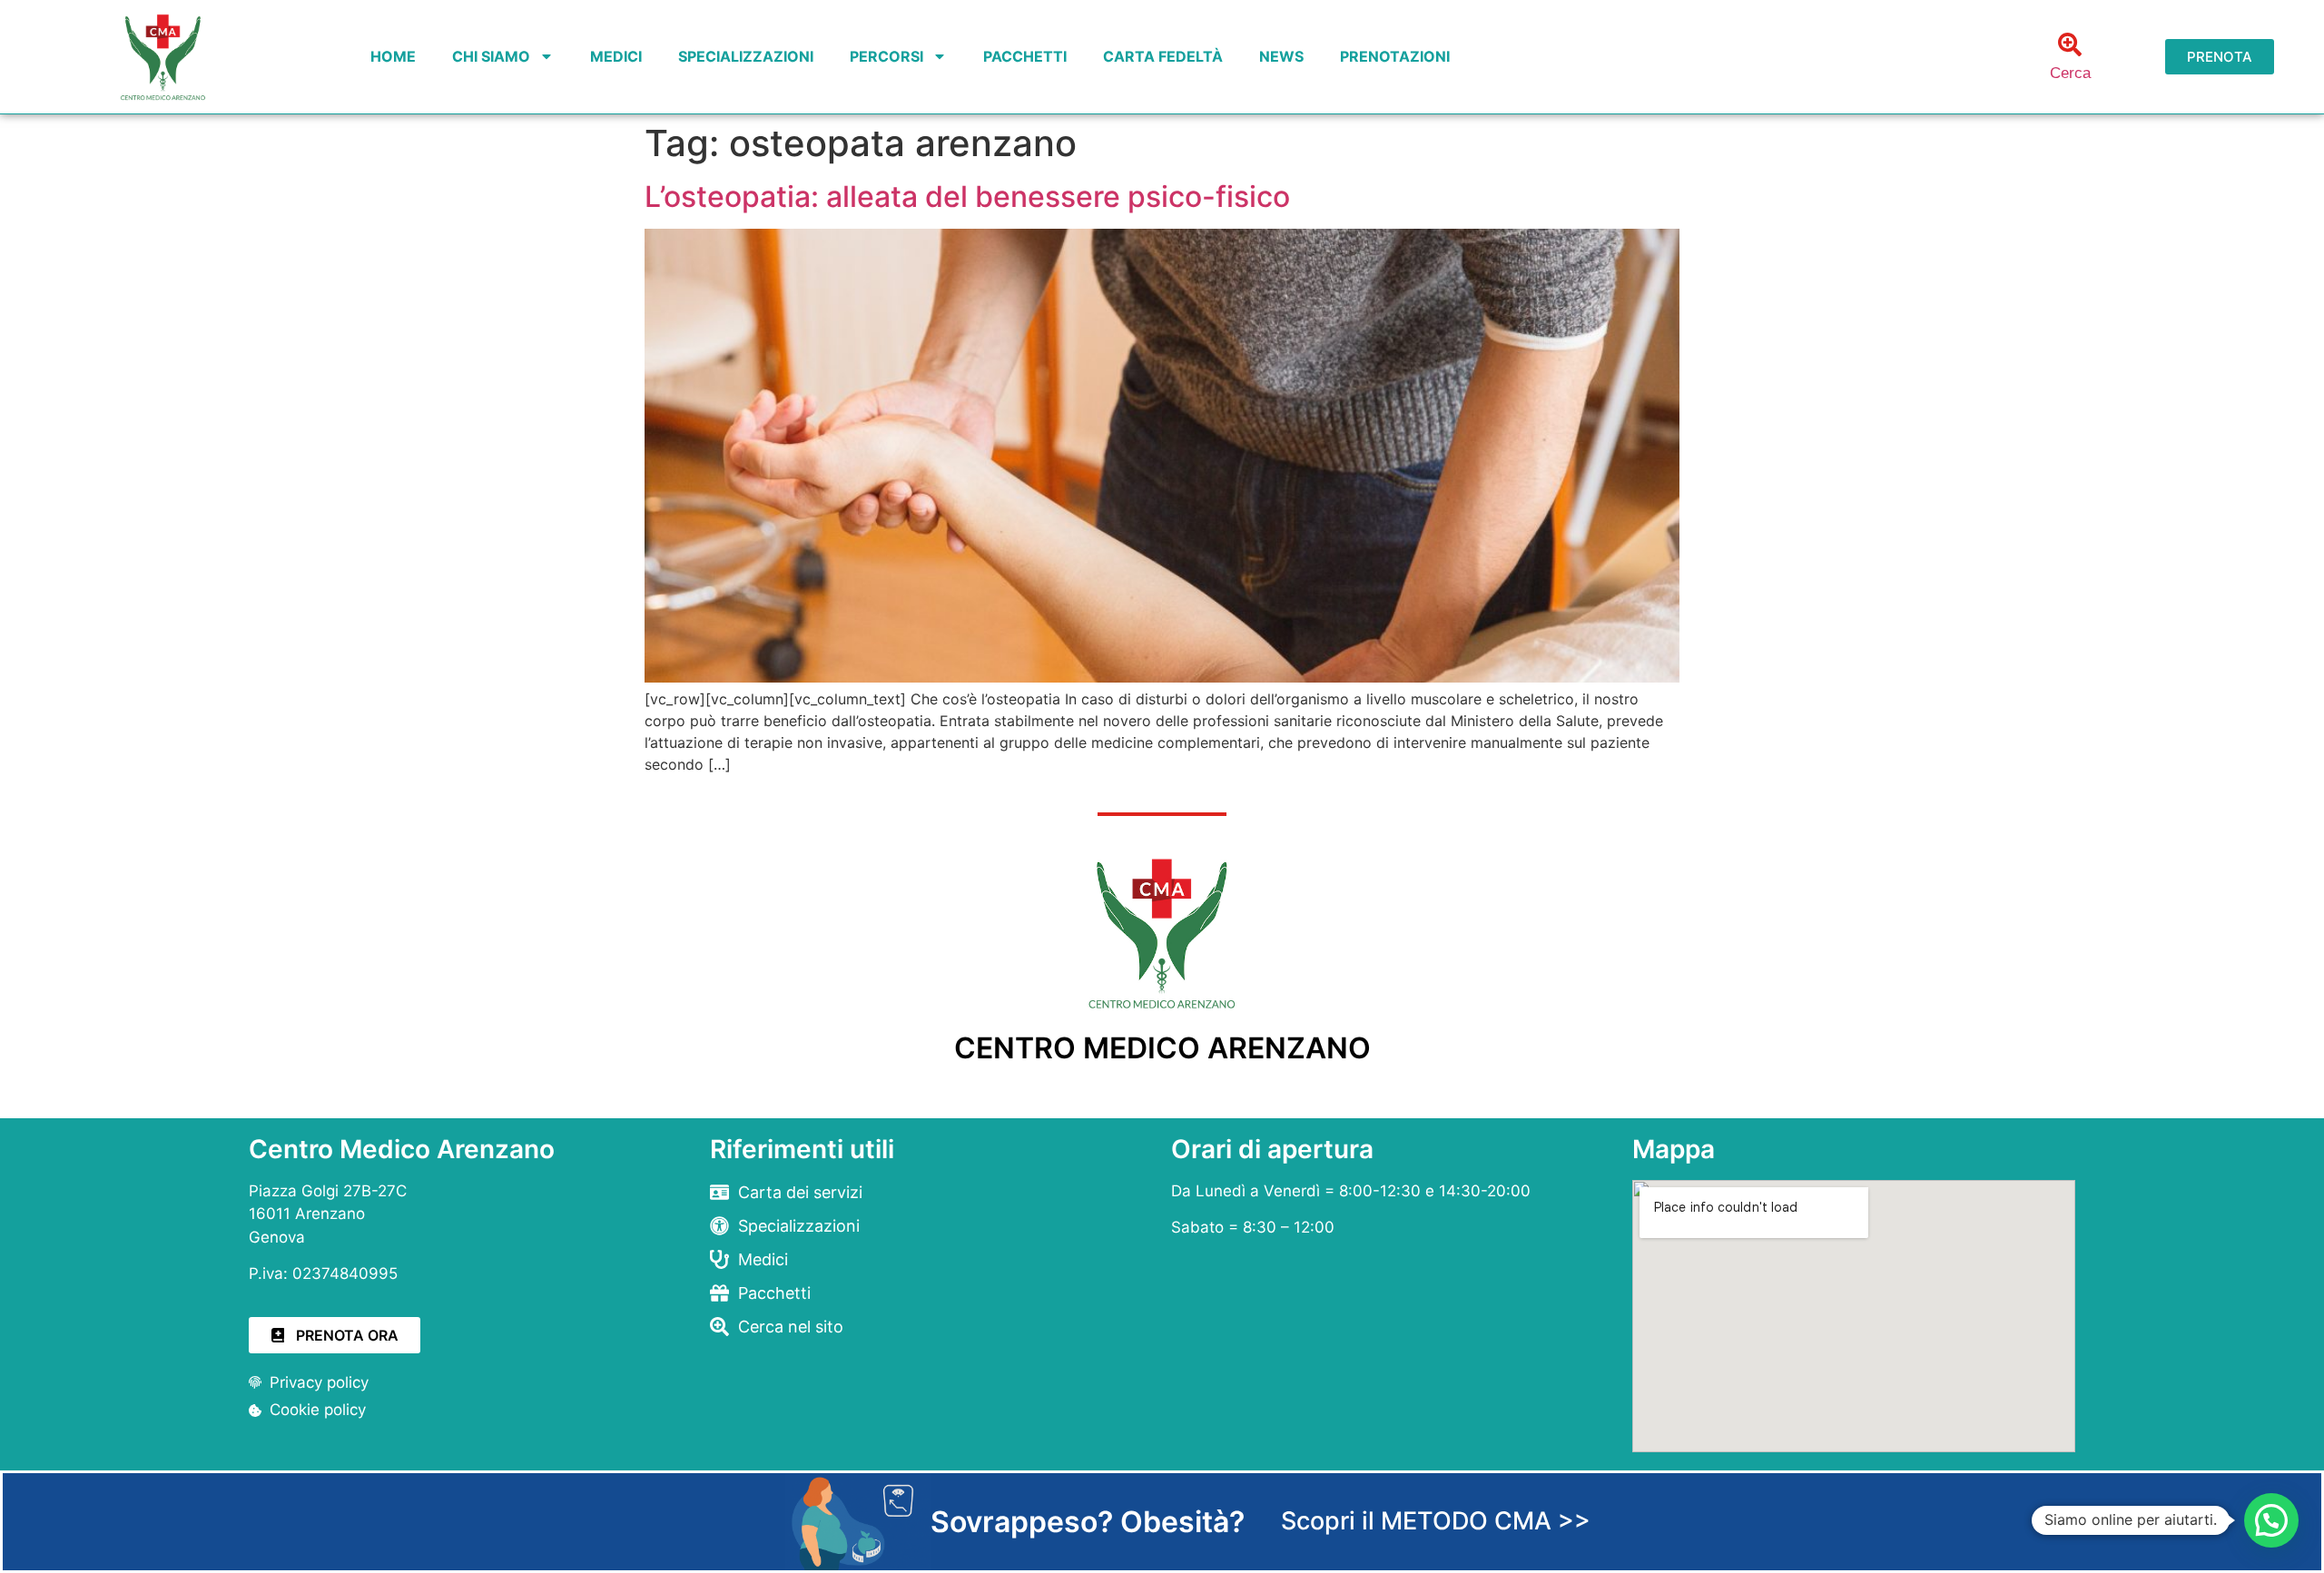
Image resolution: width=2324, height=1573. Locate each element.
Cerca (2070, 73)
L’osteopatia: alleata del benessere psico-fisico (967, 197)
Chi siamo (491, 56)
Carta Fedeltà (1163, 56)
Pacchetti (1025, 56)
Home (393, 56)
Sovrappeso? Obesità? (1088, 1522)
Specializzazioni (746, 56)
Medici (616, 56)
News (1281, 56)
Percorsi (886, 56)
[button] (2271, 1520)
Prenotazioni (1395, 56)
